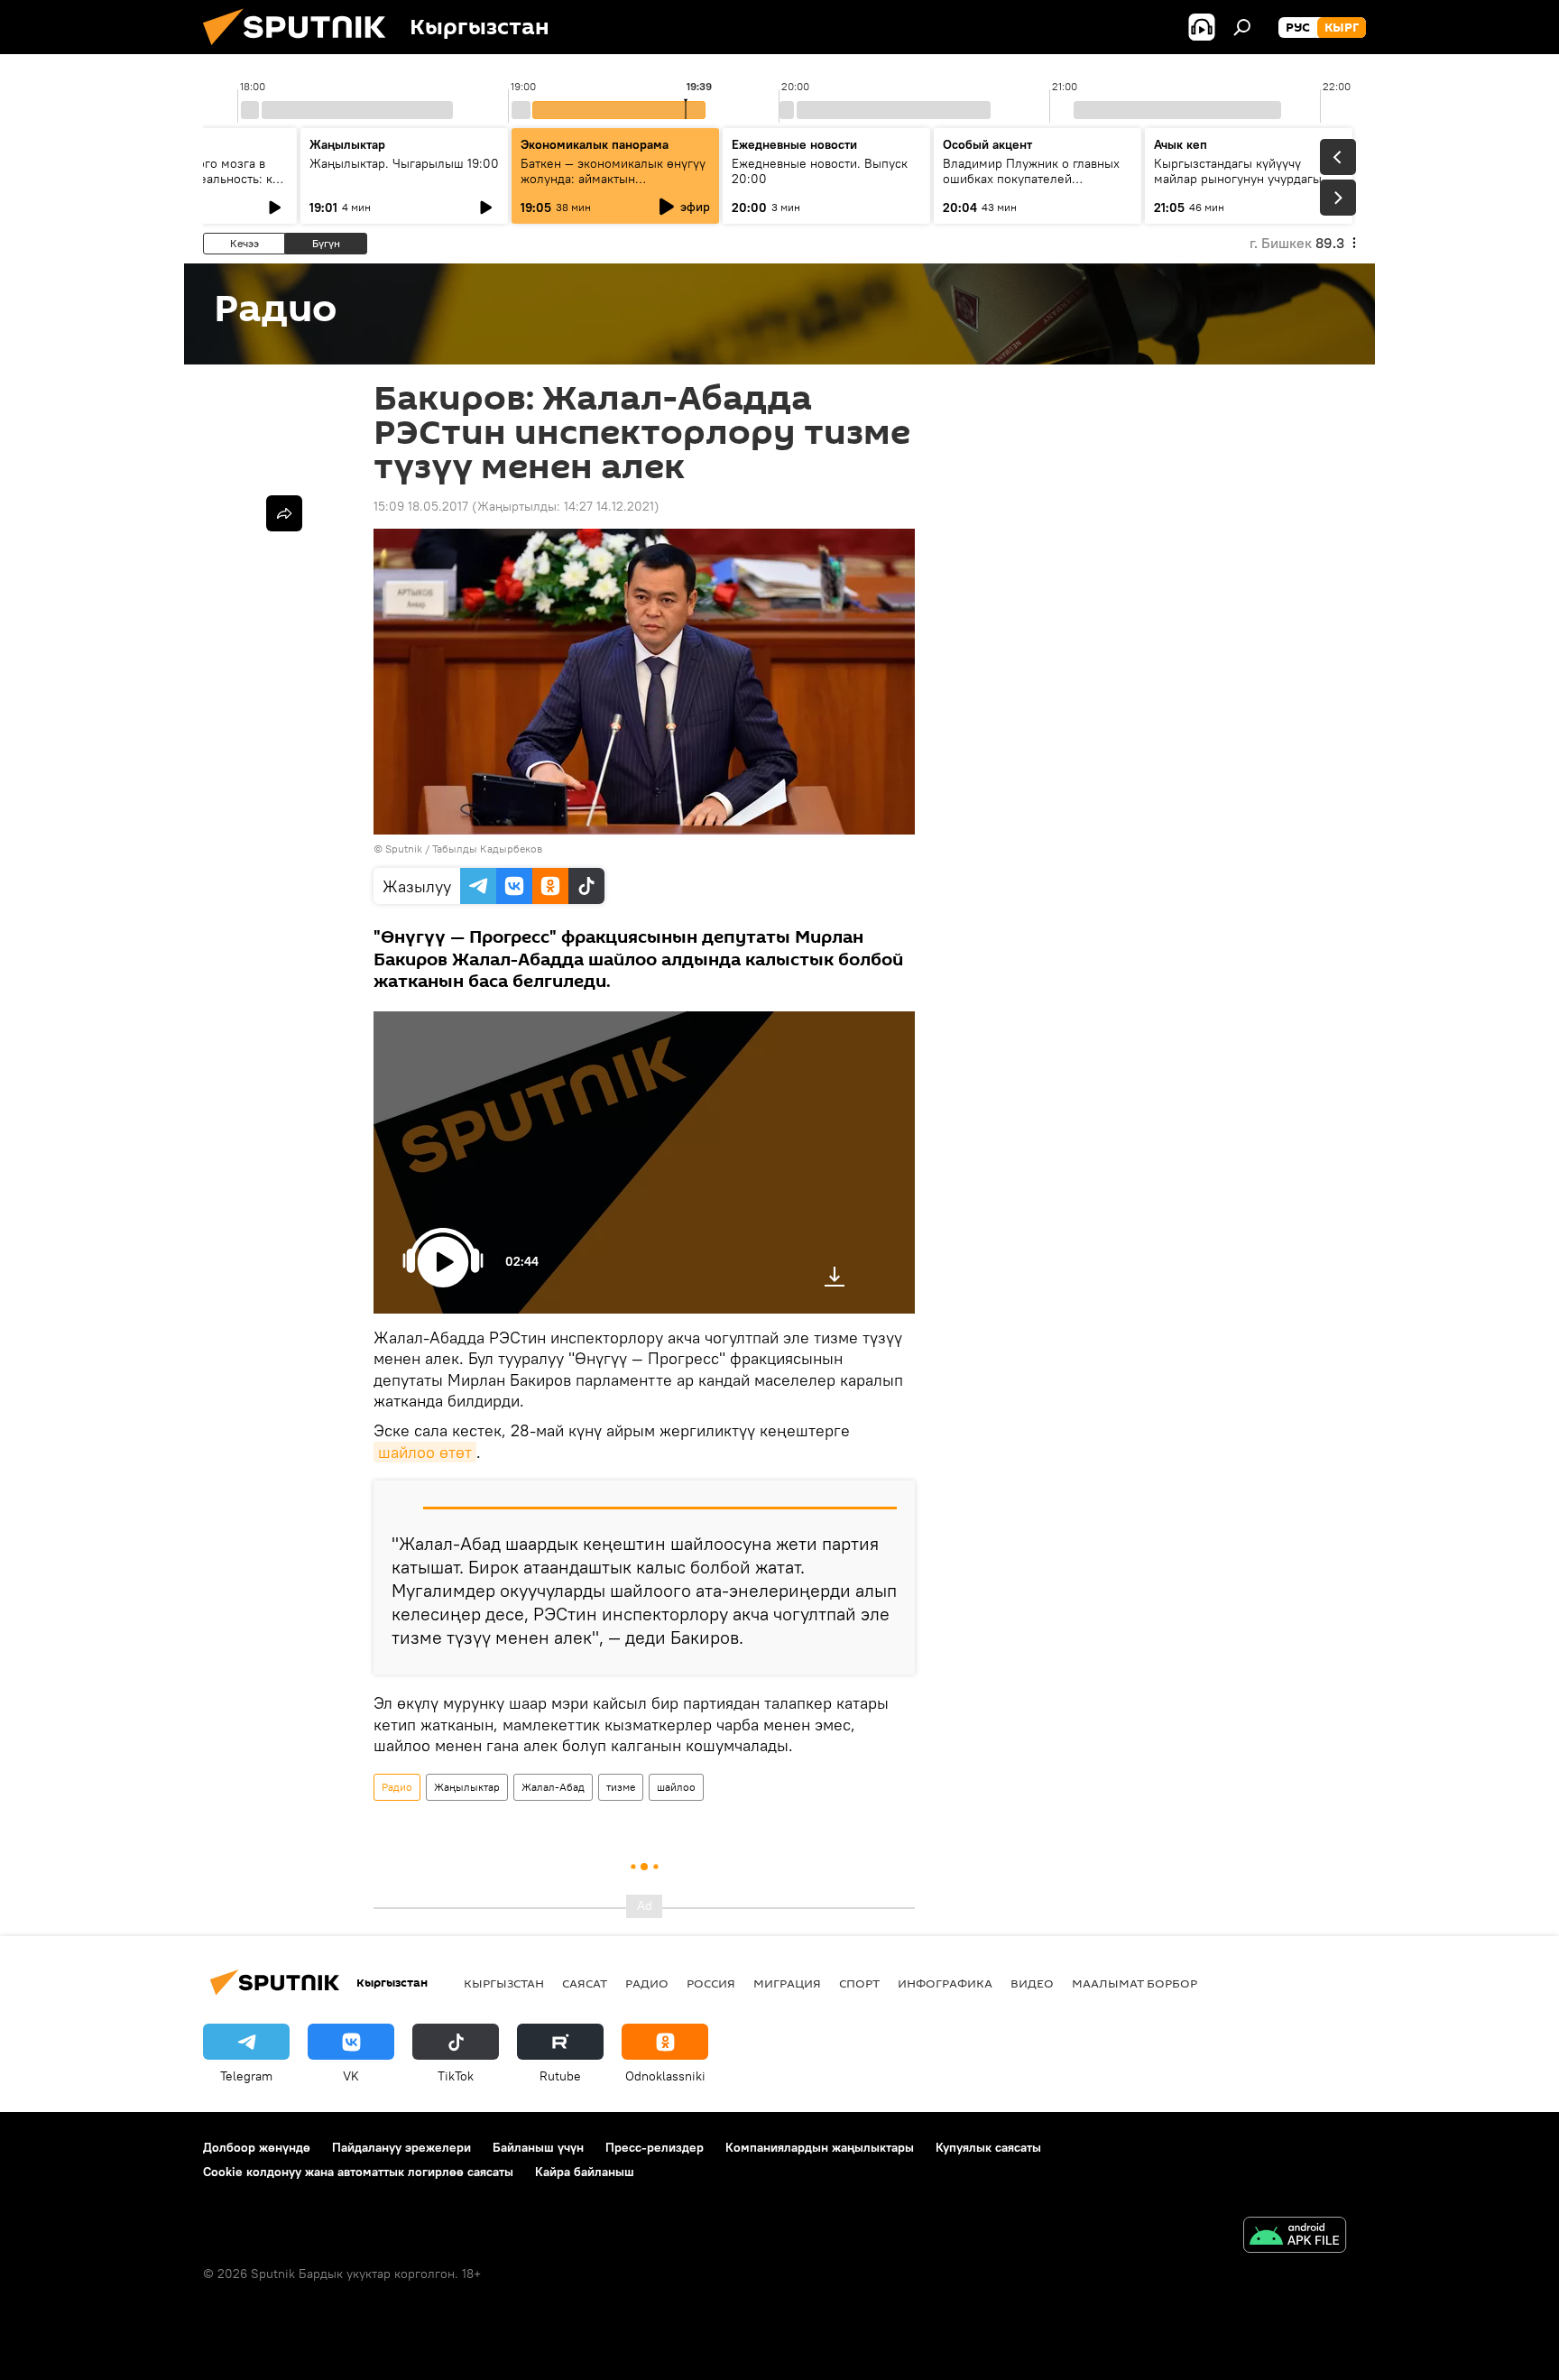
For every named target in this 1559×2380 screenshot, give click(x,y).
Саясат (585, 1983)
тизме (621, 1787)
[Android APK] (1295, 2237)
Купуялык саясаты (988, 2147)
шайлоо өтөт (425, 1452)
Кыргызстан (504, 1983)
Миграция (787, 1983)
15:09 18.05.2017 (421, 506)
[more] (284, 513)
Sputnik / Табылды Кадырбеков (464, 849)
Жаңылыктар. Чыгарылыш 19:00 (404, 163)
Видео (1032, 1983)
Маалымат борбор (1135, 1983)
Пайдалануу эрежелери (401, 2147)
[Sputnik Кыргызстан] (301, 50)
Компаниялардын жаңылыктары (820, 2147)
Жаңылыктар (467, 1787)
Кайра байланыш (585, 2172)
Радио (397, 1787)
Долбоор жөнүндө (257, 2147)
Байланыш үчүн (538, 2147)
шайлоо (676, 1787)
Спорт (859, 1983)
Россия (711, 1983)
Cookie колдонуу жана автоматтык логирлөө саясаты (358, 2172)
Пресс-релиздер (655, 2147)
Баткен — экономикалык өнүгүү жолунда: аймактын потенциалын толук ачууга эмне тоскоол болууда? (615, 186)
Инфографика (945, 1983)
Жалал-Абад (553, 1787)
